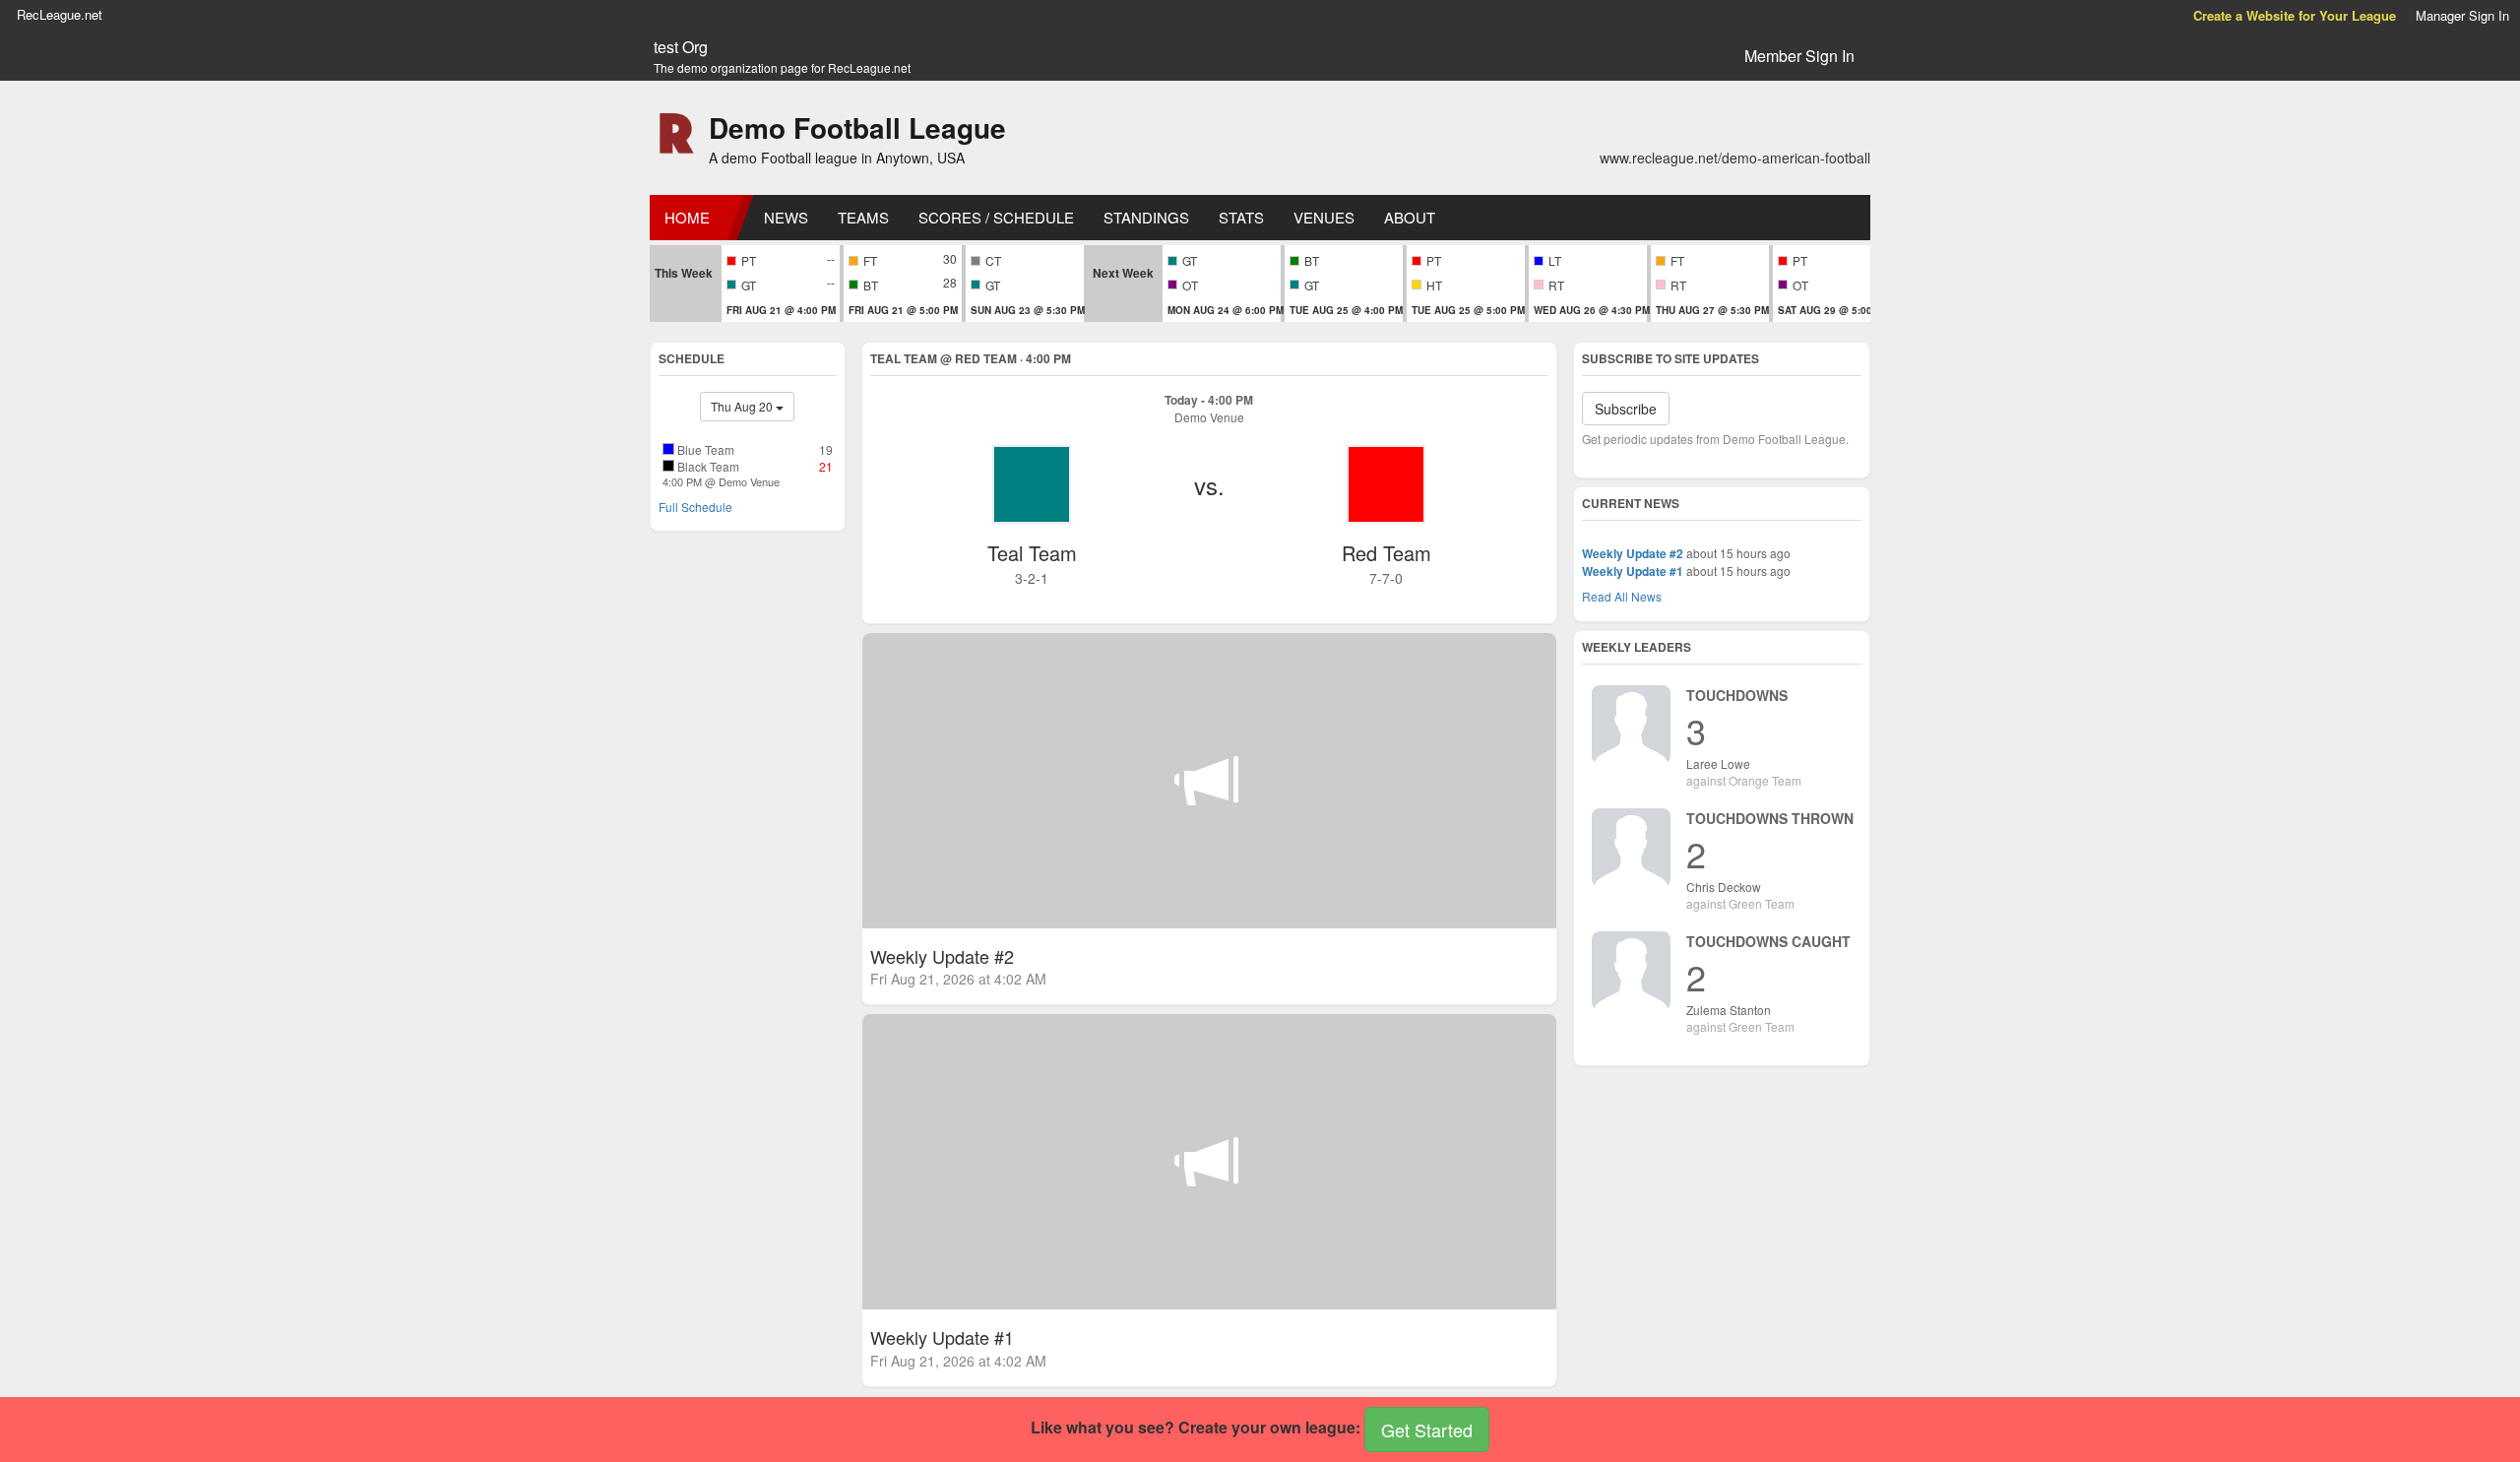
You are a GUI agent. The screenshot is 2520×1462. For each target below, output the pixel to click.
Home (687, 217)
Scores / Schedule (996, 217)
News (786, 217)
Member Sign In (1799, 56)
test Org (681, 47)
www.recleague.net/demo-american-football (1735, 158)
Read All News (1622, 596)
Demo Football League (857, 127)
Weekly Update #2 (1633, 553)
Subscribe (1626, 409)
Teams (863, 217)
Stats (1241, 217)
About (1410, 217)
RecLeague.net (60, 14)
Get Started (1427, 1430)
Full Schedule (695, 507)
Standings (1146, 217)
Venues (1324, 217)
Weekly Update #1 (1633, 571)
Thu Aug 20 (743, 406)
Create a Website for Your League (2295, 15)
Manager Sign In (2462, 15)
